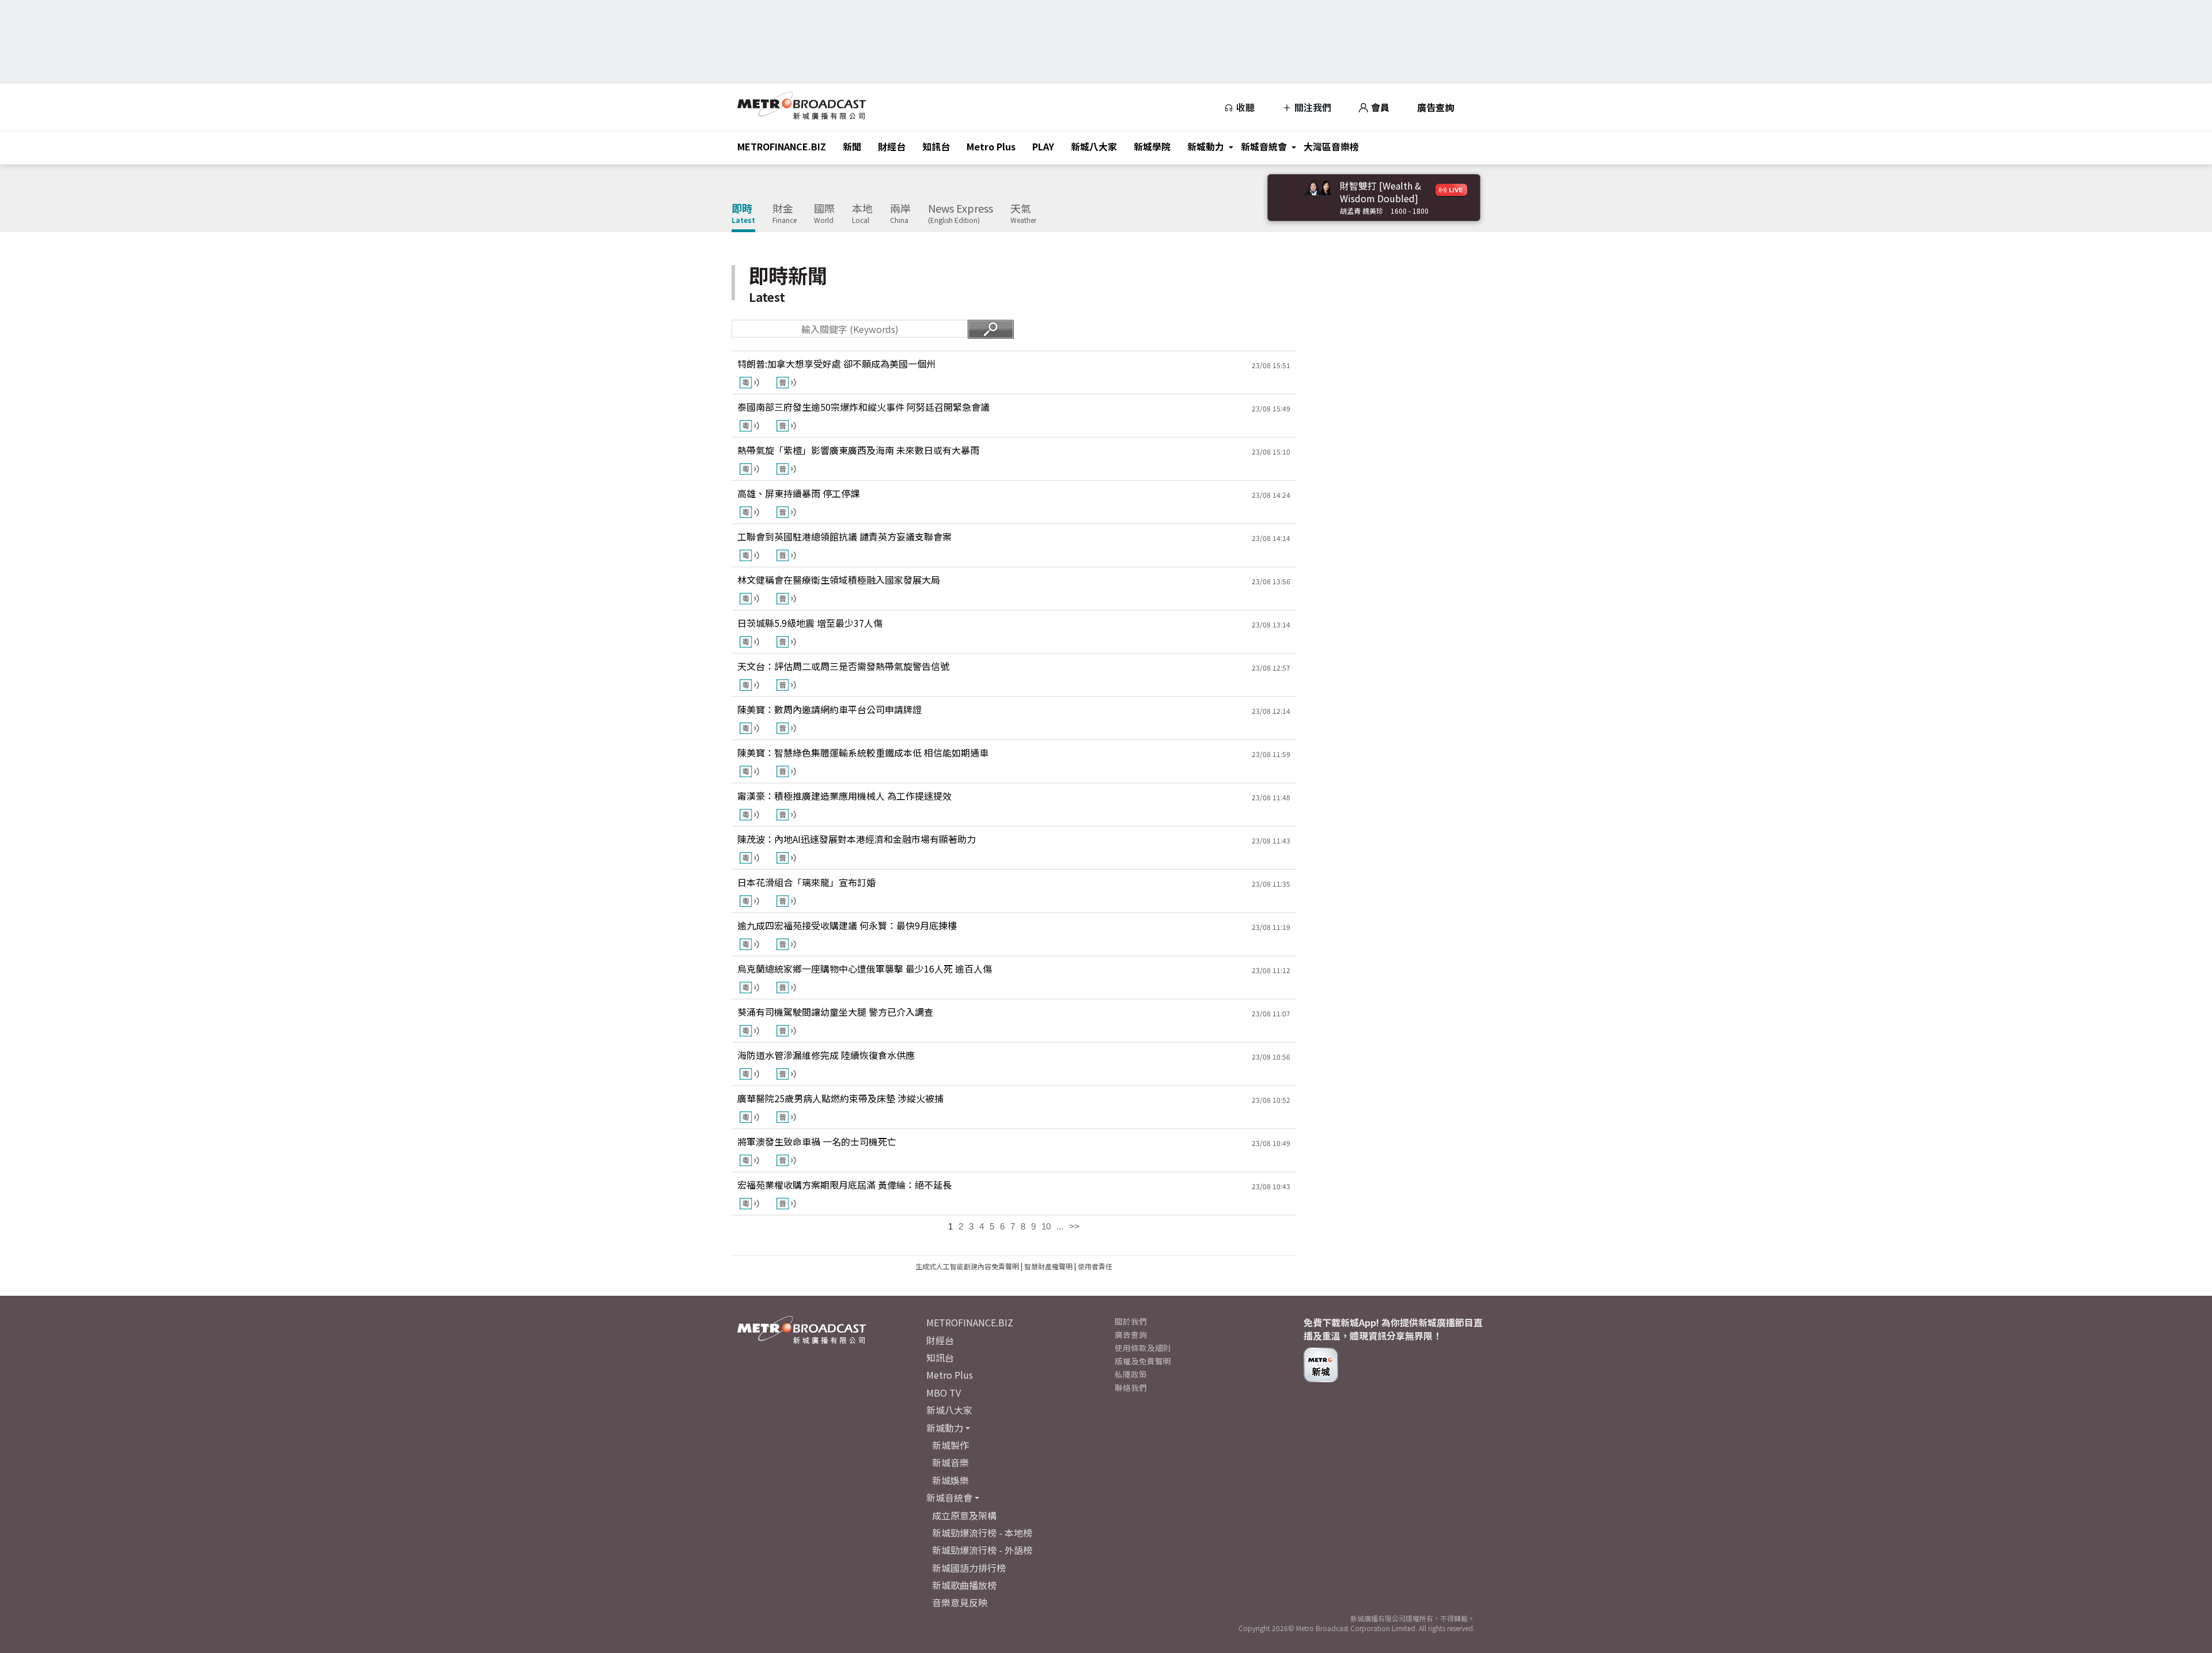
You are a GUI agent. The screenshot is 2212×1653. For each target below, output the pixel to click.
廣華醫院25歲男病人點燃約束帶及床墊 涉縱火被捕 (840, 1098)
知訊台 (936, 146)
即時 (743, 214)
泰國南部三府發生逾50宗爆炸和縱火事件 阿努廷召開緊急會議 (863, 407)
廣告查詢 (1435, 107)
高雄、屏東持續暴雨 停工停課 (798, 493)
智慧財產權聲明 (1048, 1266)
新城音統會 (1264, 146)
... (1060, 1226)
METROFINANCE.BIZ (782, 146)
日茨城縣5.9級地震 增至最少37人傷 (810, 623)
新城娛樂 (950, 1480)
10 (1046, 1226)
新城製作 (950, 1445)
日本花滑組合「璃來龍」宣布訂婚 (806, 882)
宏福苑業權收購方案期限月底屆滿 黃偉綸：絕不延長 (844, 1185)
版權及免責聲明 (1143, 1361)
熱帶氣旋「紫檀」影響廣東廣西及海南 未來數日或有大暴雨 (858, 450)
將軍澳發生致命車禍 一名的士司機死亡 (817, 1141)
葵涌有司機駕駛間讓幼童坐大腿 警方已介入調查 (835, 1012)
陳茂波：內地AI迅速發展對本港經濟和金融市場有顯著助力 (857, 839)
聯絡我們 (1131, 1387)
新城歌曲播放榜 (964, 1585)
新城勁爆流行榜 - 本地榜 (982, 1533)
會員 (1379, 107)
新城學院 (1152, 146)
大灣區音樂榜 (1331, 146)
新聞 (852, 146)
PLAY (1043, 146)
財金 (785, 214)
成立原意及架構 (964, 1515)
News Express (961, 214)
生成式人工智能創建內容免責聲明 (967, 1266)
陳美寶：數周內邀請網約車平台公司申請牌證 (829, 709)
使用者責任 (1095, 1266)
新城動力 (1206, 146)
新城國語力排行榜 (969, 1568)
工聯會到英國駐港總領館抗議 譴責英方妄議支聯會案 (844, 536)
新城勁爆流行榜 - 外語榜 (982, 1550)
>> (1074, 1226)
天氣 (1023, 214)
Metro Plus (991, 146)
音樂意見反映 (960, 1602)
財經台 (892, 146)
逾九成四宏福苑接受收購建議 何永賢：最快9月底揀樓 (847, 925)
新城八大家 (1094, 146)
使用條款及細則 (1143, 1348)
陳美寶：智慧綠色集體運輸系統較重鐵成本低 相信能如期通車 (863, 752)
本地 (862, 214)
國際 (824, 214)
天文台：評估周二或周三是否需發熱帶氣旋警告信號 (843, 666)
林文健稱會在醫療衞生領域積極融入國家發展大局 (839, 580)
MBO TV (944, 1393)
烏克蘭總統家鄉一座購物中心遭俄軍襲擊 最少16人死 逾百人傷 (865, 969)
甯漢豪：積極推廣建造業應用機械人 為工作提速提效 (844, 796)
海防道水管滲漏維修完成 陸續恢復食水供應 (826, 1055)
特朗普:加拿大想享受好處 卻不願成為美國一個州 (836, 364)
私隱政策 (1131, 1374)
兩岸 (900, 214)
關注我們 (1312, 107)
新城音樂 (950, 1462)
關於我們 (1131, 1321)
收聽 (1244, 107)
